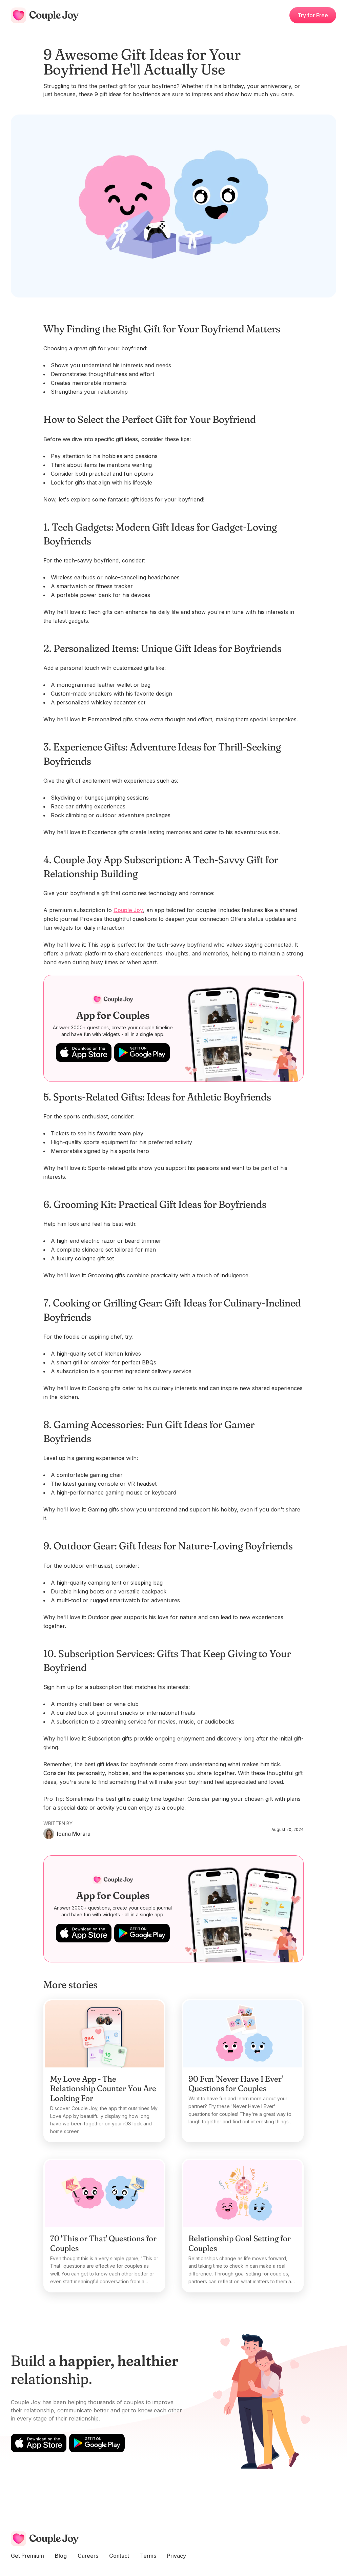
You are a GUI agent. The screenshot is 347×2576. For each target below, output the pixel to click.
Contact (119, 2556)
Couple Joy (128, 910)
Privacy (177, 2556)
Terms (148, 2556)
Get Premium (27, 2556)
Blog (61, 2556)
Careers (88, 2556)
